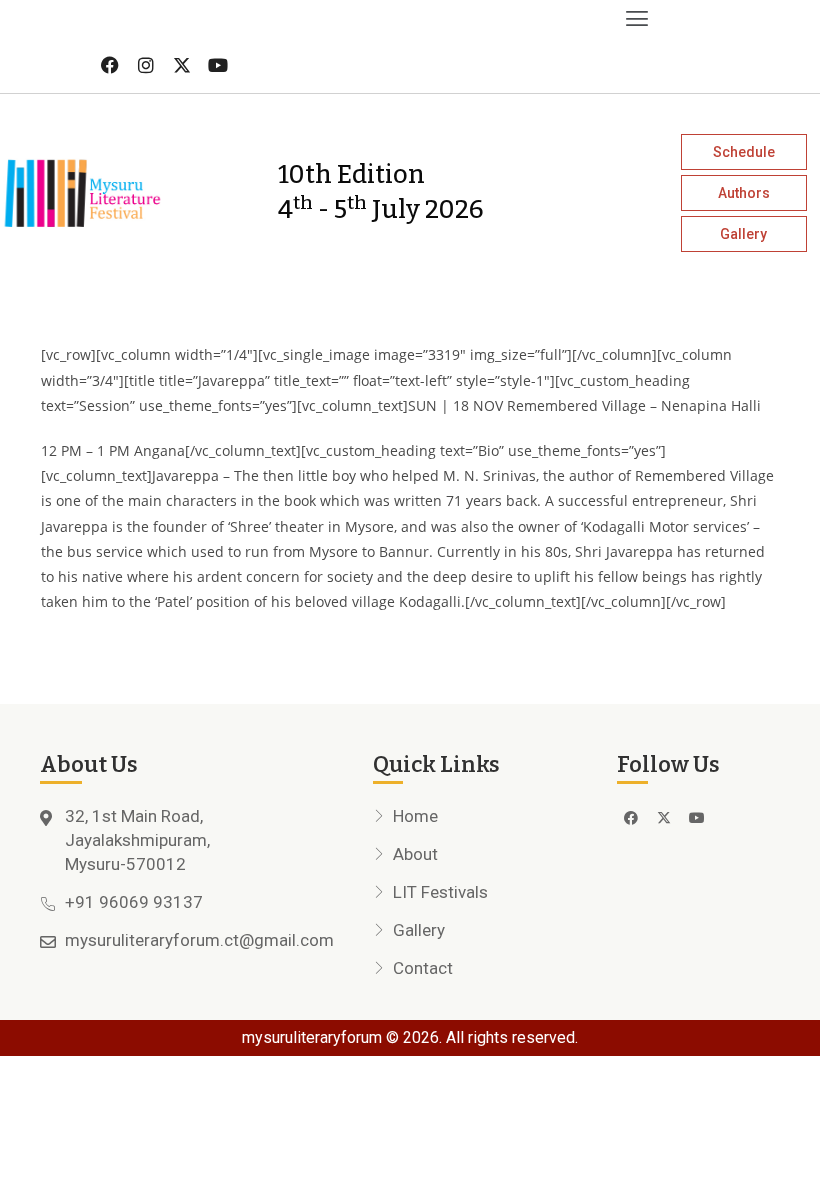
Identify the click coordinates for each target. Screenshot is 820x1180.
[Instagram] (146, 65)
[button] (328, 18)
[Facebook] (110, 65)
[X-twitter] (182, 65)
